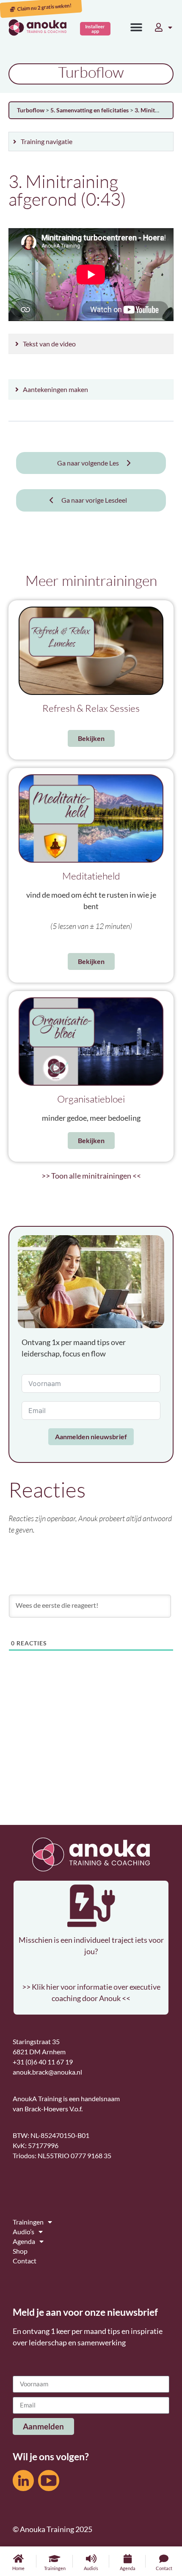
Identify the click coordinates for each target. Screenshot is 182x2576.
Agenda (128, 2568)
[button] (136, 28)
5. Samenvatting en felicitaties (90, 110)
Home (18, 2568)
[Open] (170, 27)
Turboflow (31, 110)
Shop (20, 2251)
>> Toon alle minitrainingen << (91, 1176)
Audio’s (91, 2568)
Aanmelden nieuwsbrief (91, 1436)
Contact (164, 2568)
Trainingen (55, 2568)
